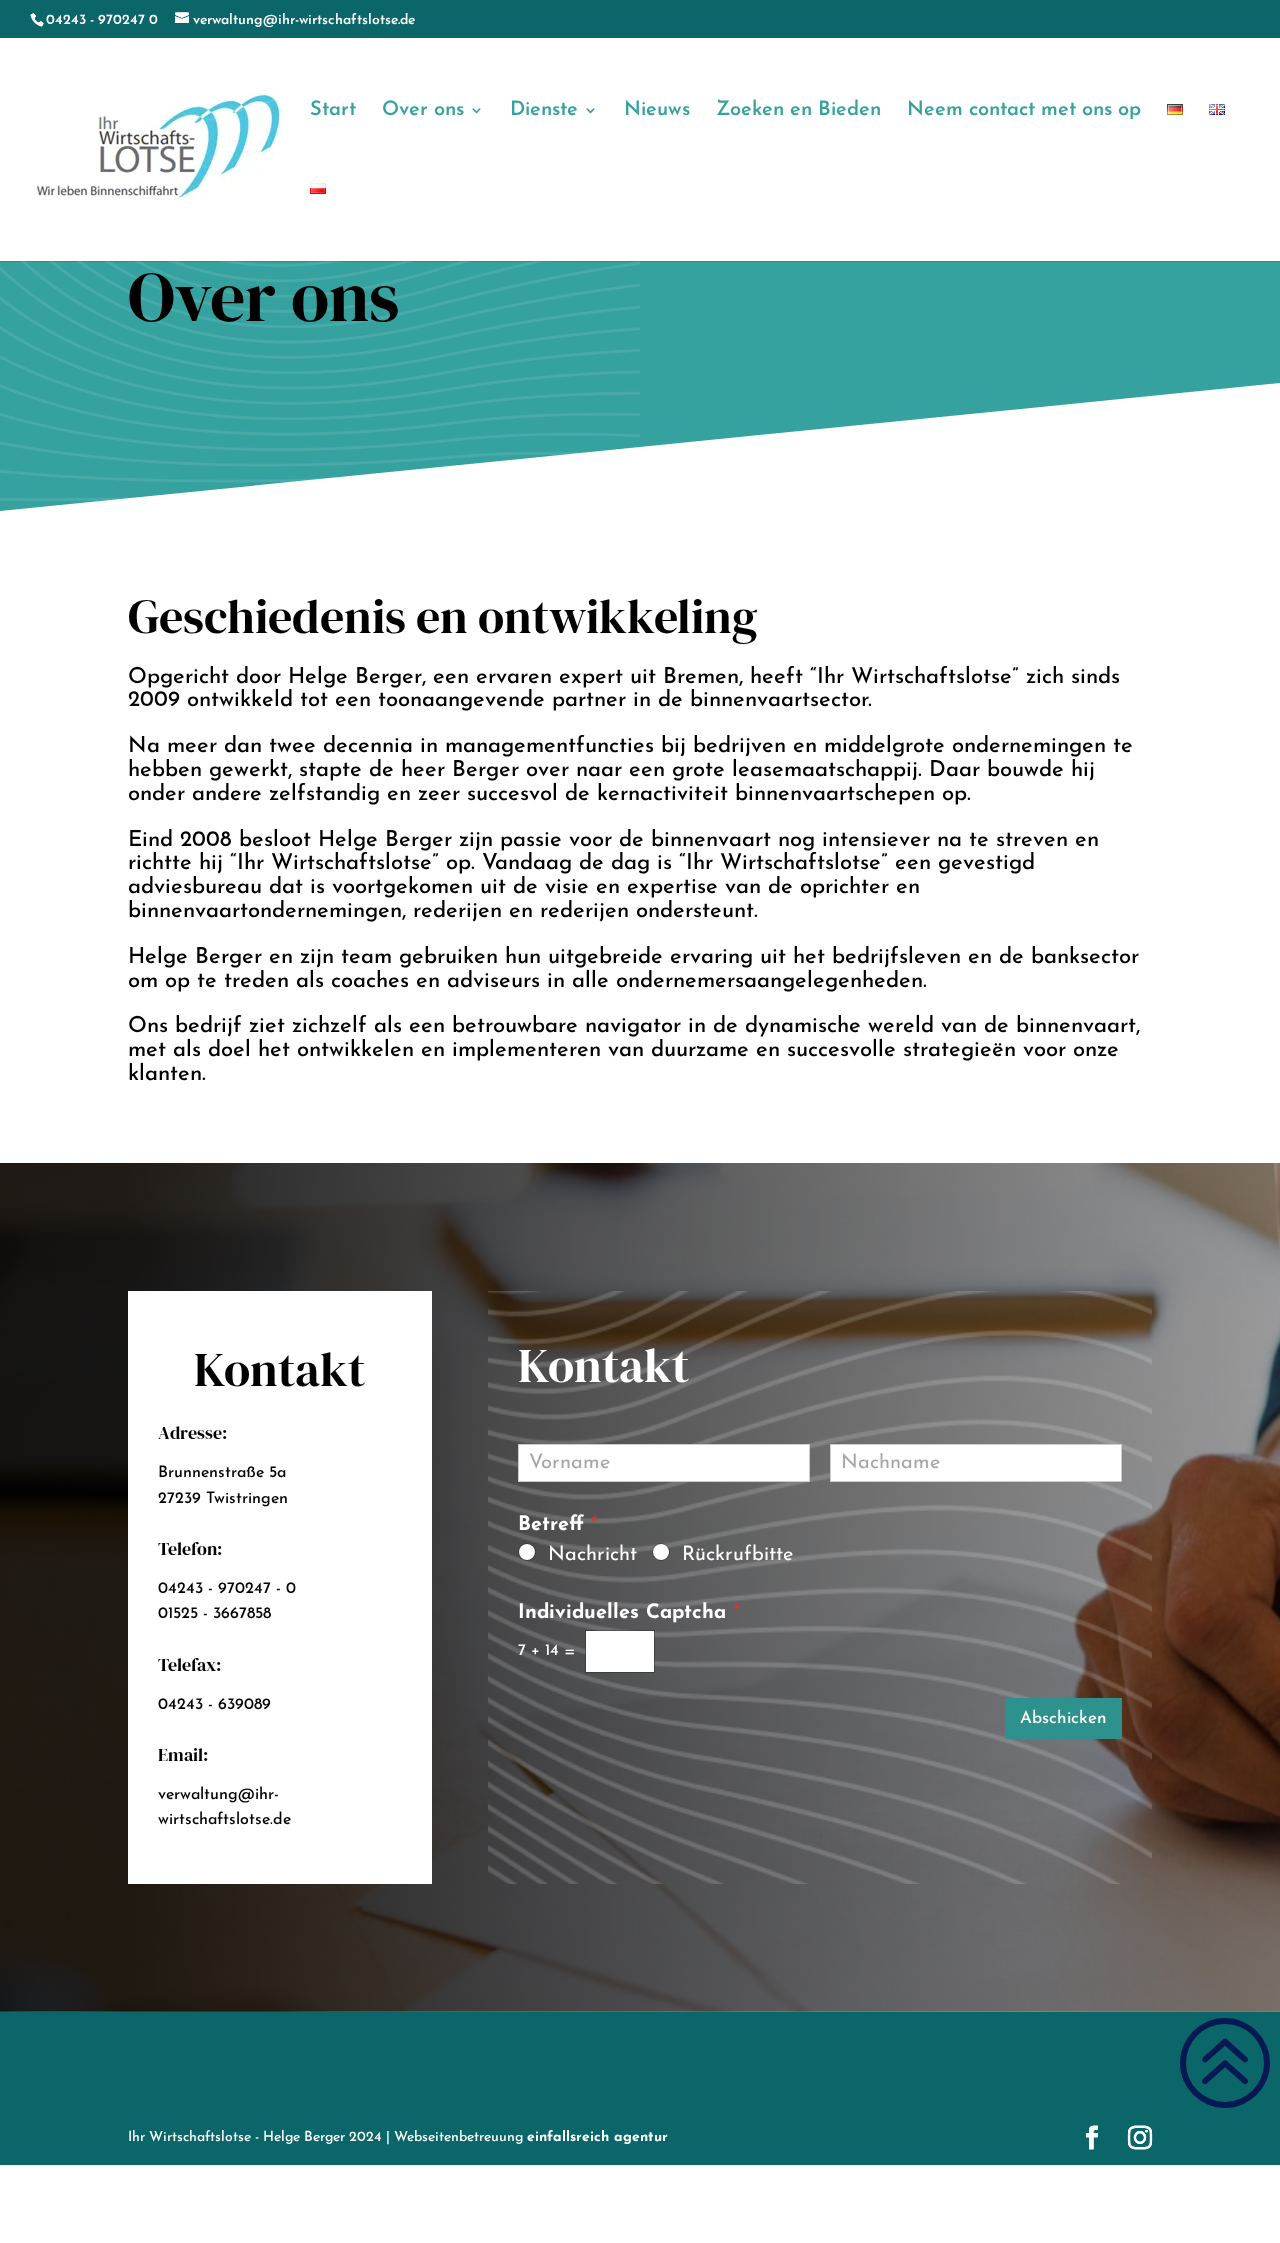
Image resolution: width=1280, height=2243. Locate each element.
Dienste (544, 111)
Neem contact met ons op (1024, 111)
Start (333, 111)
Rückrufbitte (737, 1555)
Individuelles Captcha (629, 1613)
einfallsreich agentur (597, 2137)
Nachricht (592, 1555)
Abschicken (1063, 1718)
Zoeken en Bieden (798, 111)
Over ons (423, 111)
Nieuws (657, 111)
